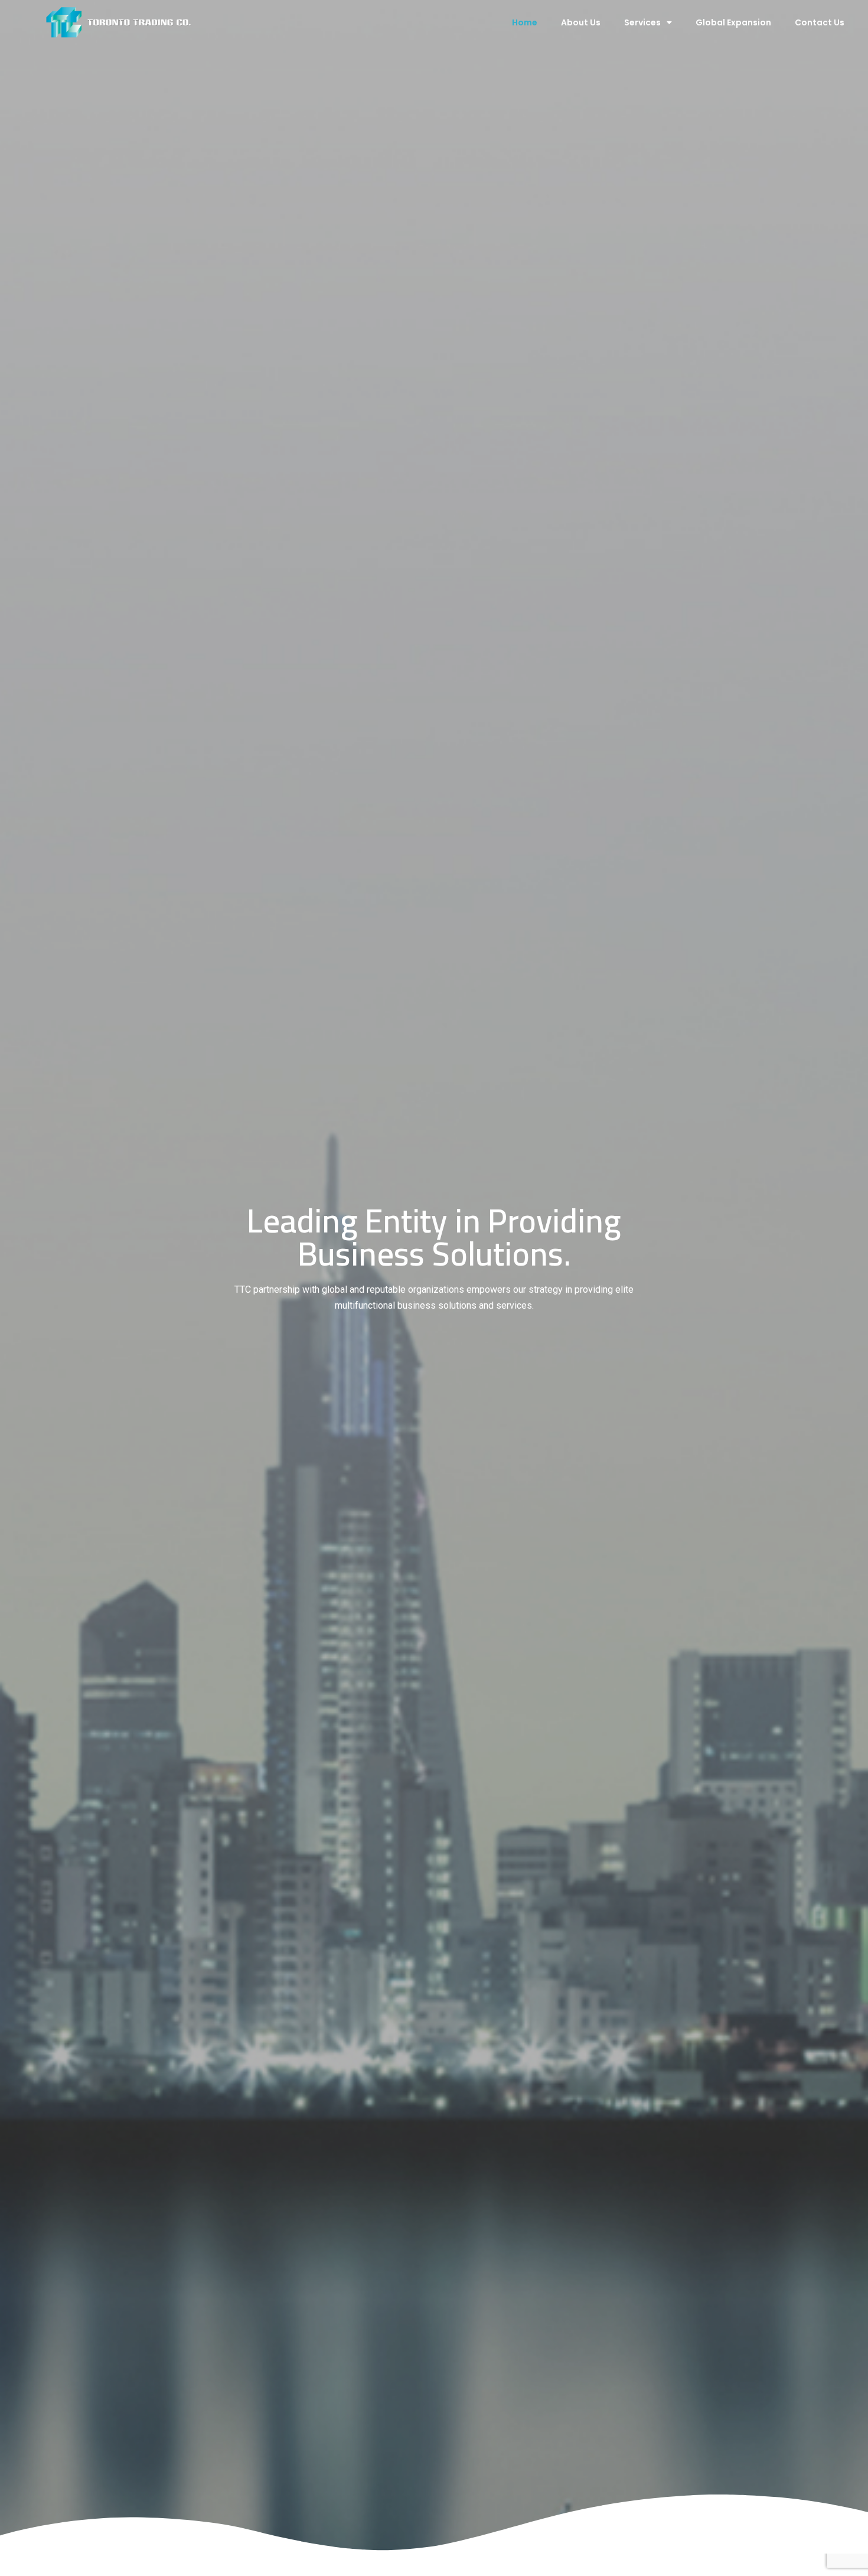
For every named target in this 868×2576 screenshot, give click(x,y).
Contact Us (820, 22)
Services (642, 22)
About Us (581, 22)
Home (525, 22)
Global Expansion (733, 22)
